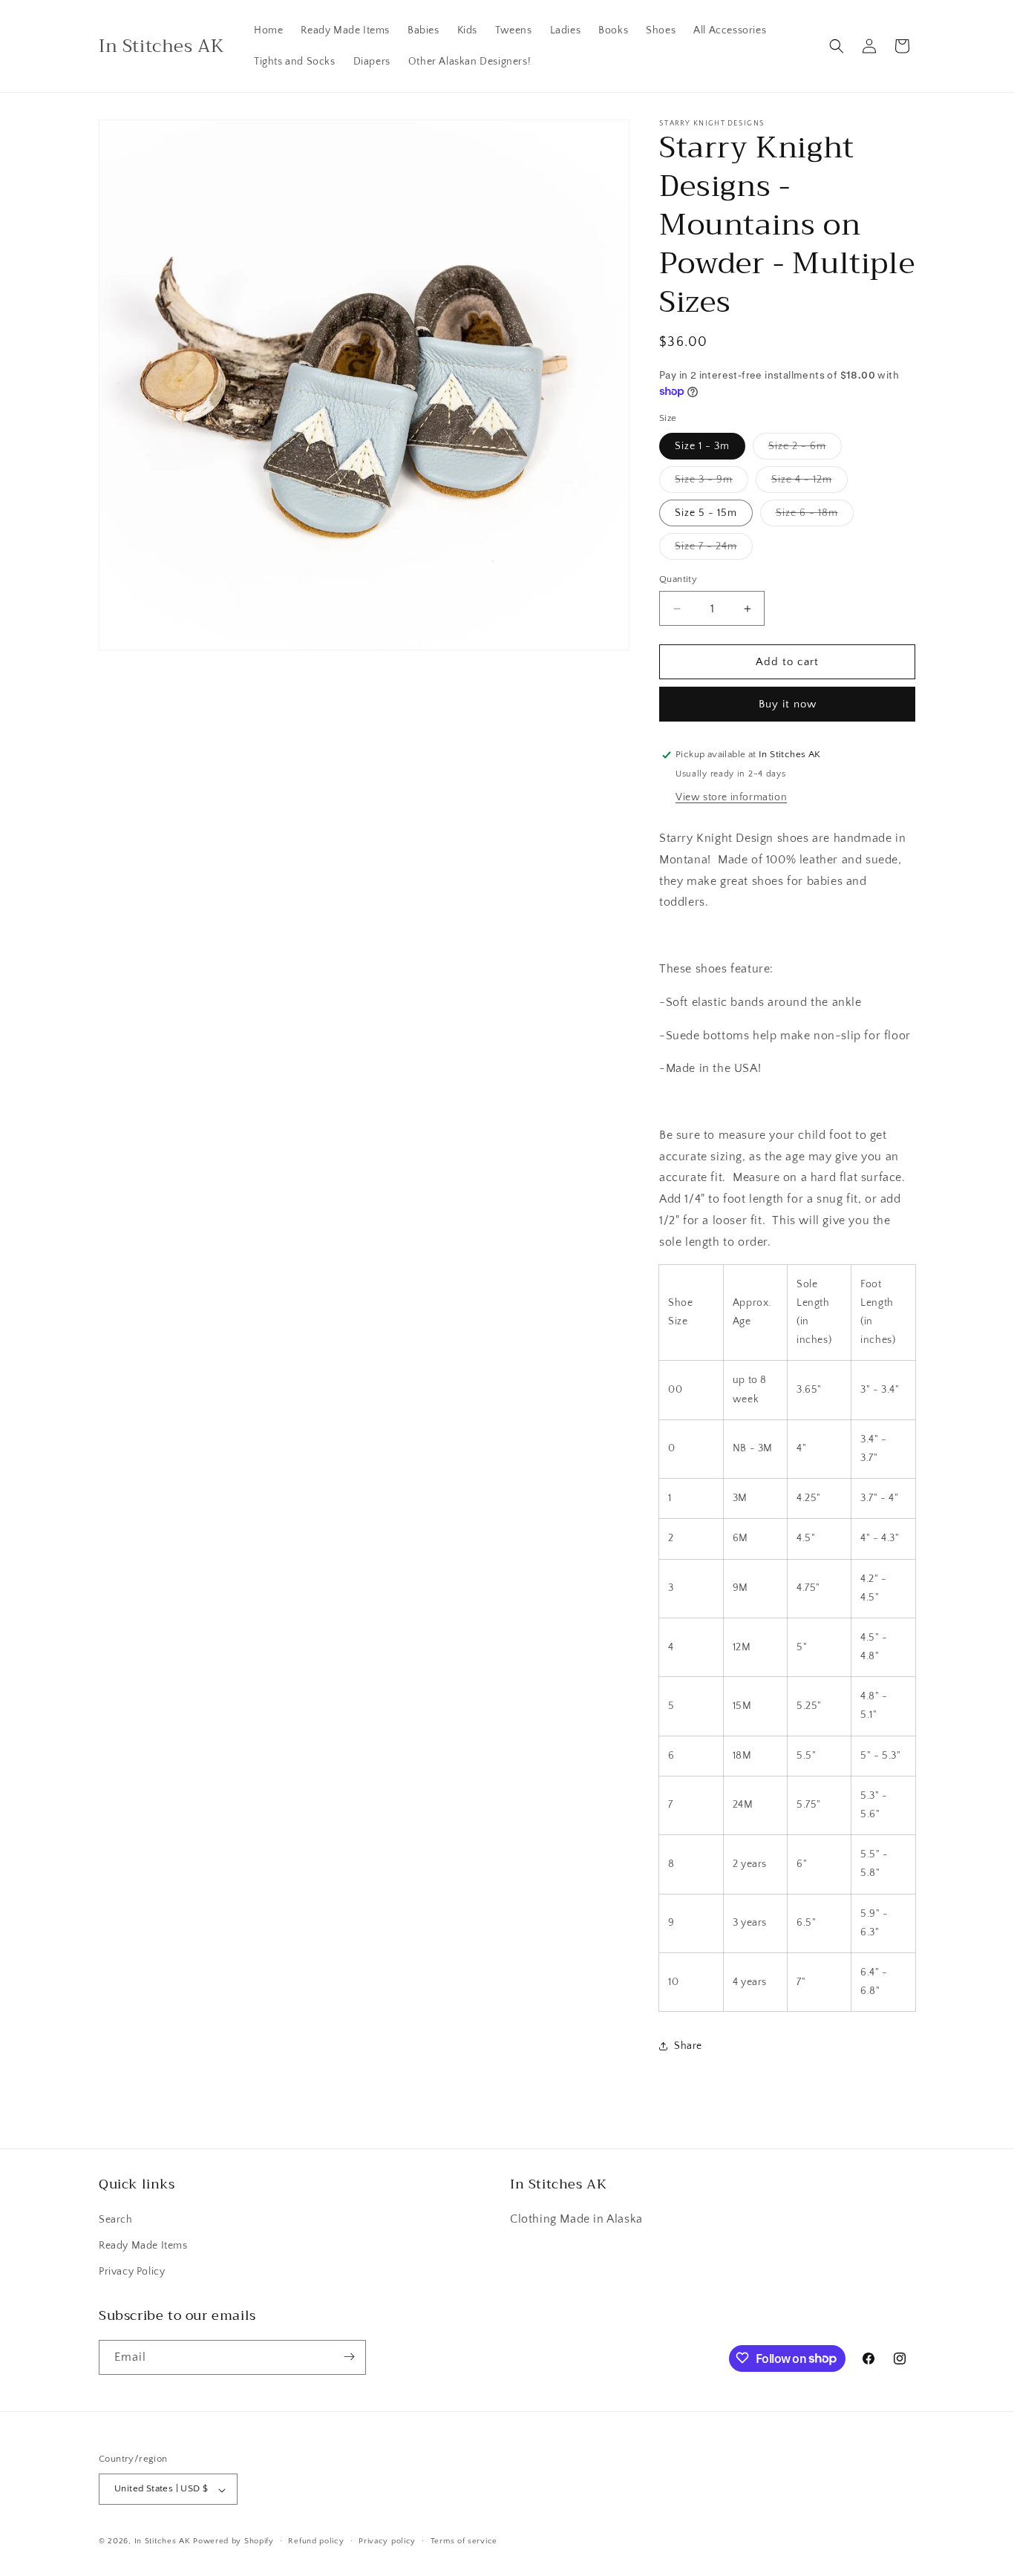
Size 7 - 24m (714, 550)
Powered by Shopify (233, 2542)
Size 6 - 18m (815, 516)
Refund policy (316, 2541)
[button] (837, 46)
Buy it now (788, 704)
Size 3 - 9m (712, 483)
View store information (731, 797)
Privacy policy (387, 2541)
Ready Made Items (143, 2245)
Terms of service (464, 2541)
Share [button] (688, 2046)
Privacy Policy (132, 2272)
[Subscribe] (349, 2357)
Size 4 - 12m (809, 483)
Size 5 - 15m (706, 513)
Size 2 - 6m (805, 450)
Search (116, 2219)
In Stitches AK (163, 2542)
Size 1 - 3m (702, 446)
